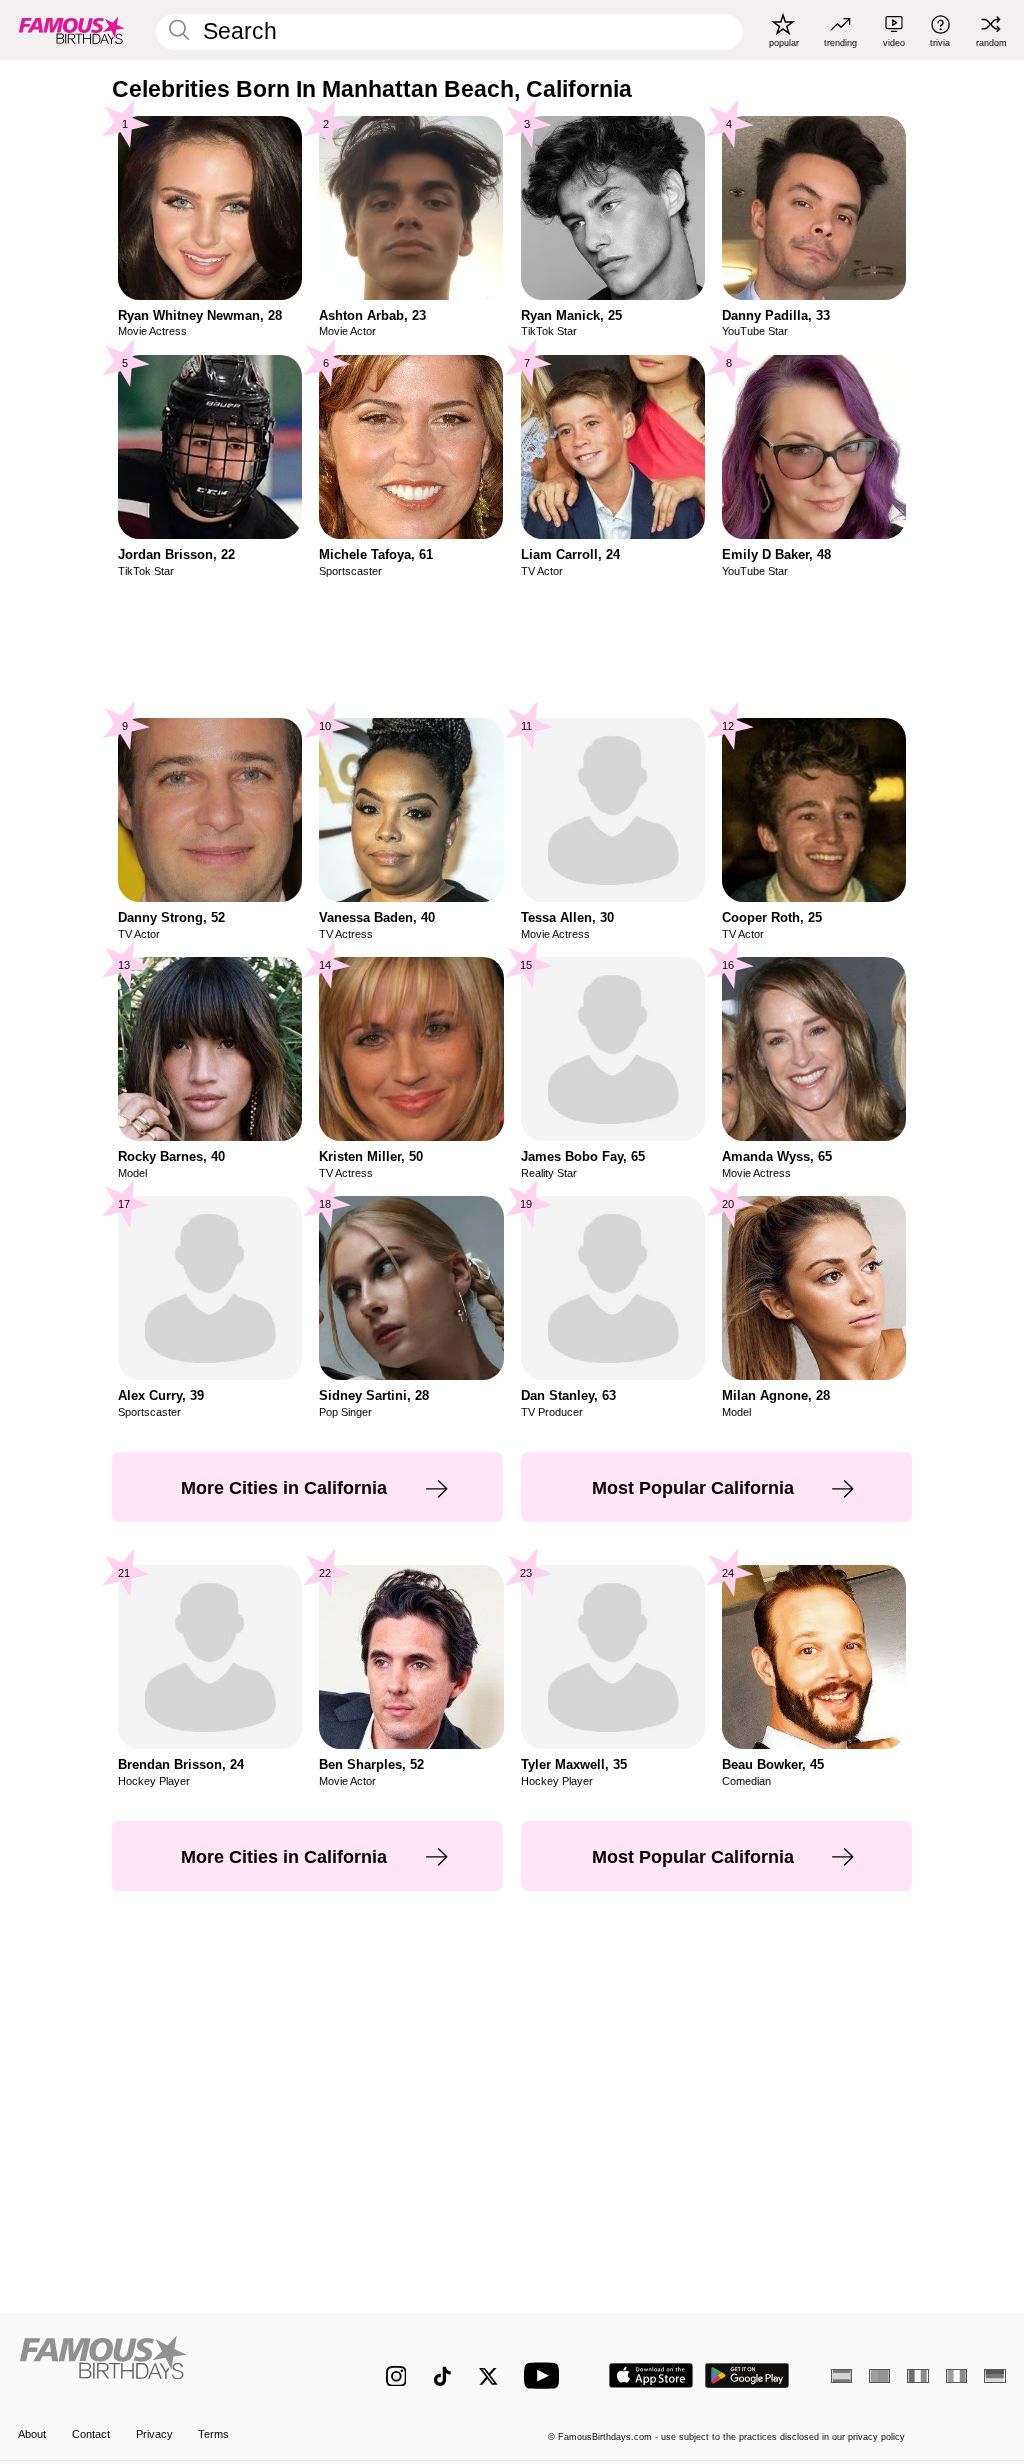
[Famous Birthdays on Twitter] (488, 2376)
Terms (213, 2434)
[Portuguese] (879, 2376)
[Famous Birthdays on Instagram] (396, 2376)
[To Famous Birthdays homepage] (72, 30)
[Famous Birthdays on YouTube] (546, 2375)
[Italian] (956, 2376)
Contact (91, 2434)
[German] (994, 2376)
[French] (917, 2376)
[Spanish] (841, 2376)
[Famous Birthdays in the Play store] (747, 2375)
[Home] (172, 2365)
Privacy (154, 2434)
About (32, 2434)
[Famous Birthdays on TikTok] (442, 2376)
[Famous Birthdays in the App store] (651, 2375)
